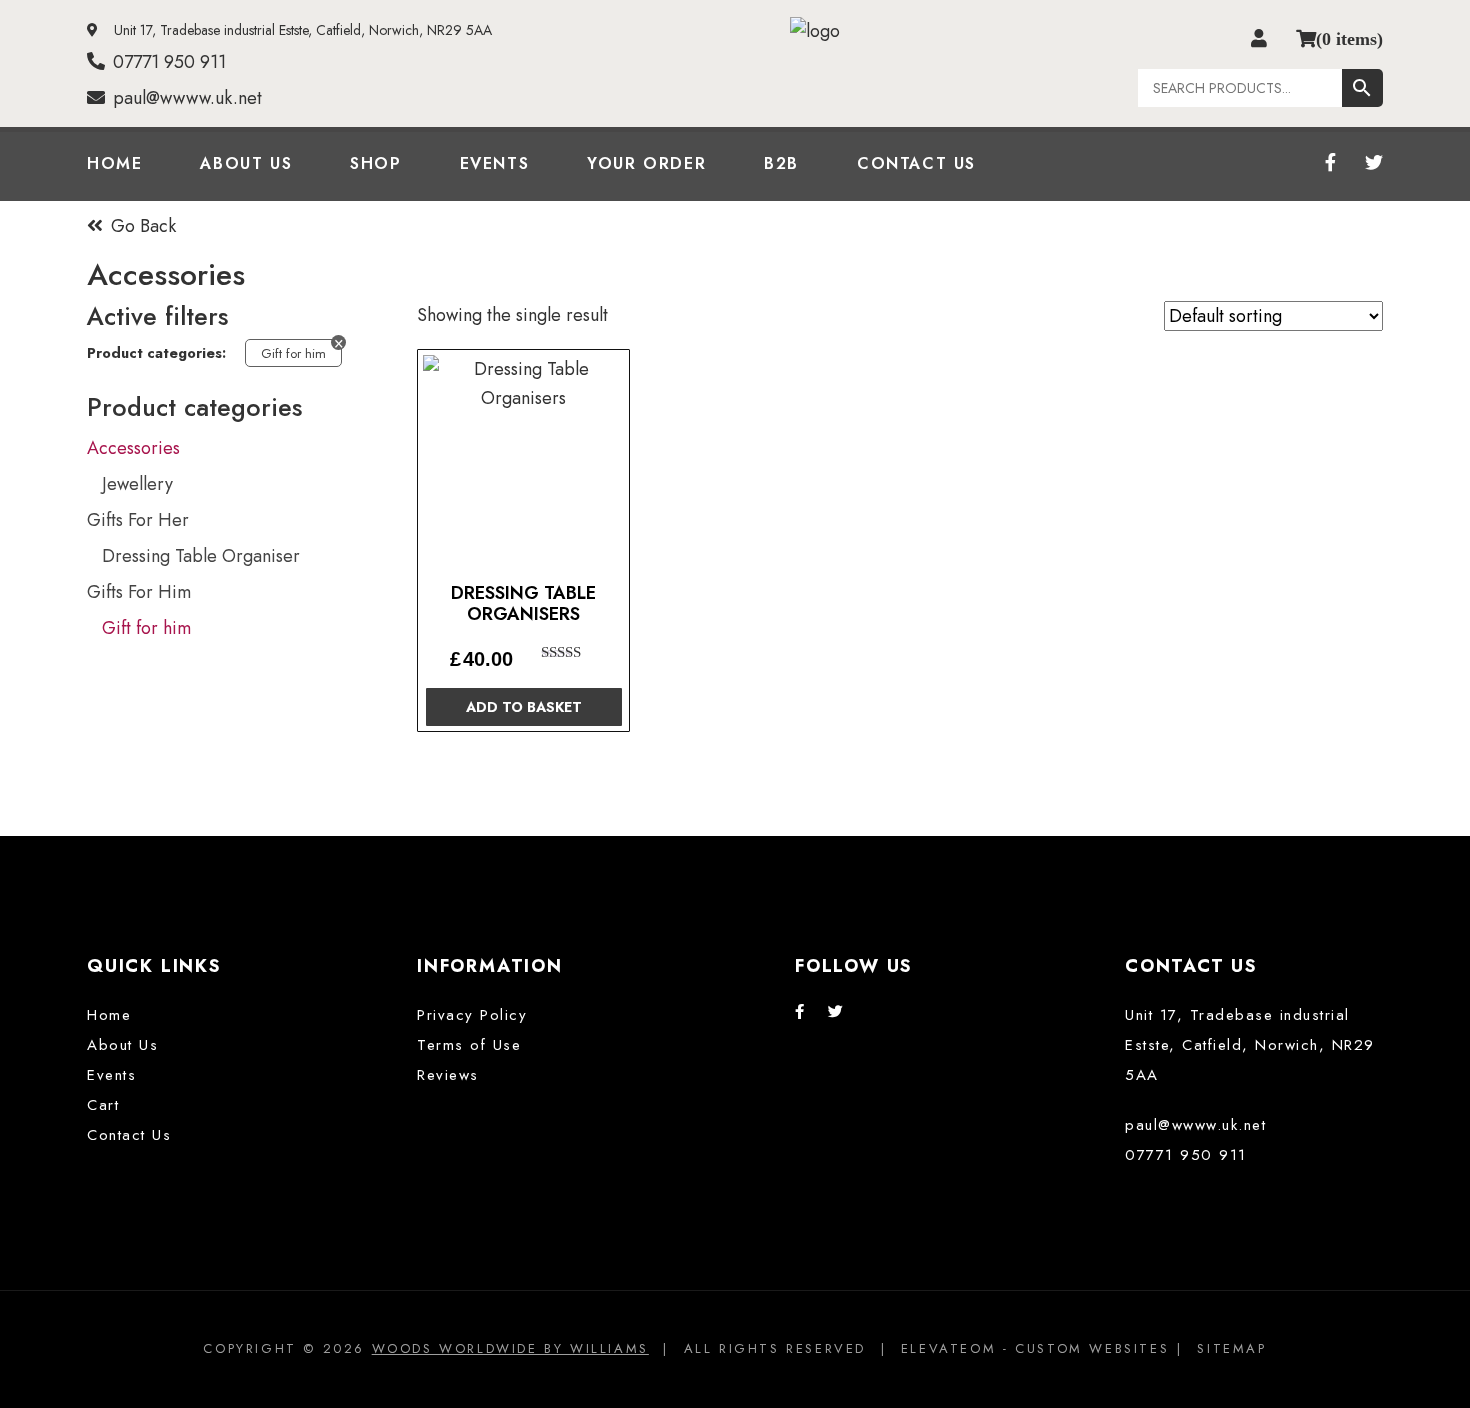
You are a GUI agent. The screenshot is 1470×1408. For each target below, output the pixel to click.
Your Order (646, 163)
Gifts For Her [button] (138, 520)
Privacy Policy (472, 1015)
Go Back (143, 226)
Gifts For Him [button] (139, 592)
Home (114, 163)
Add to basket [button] (524, 707)
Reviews (448, 1075)
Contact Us (916, 163)
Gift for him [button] (146, 628)
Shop (375, 163)
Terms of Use (469, 1045)
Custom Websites (1092, 1348)
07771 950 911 (169, 62)
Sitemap (1231, 1348)
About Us (246, 163)
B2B (781, 163)
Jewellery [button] (137, 484)
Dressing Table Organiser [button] (201, 556)
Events (495, 163)
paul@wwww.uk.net (187, 98)
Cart (103, 1105)
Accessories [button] (133, 448)
